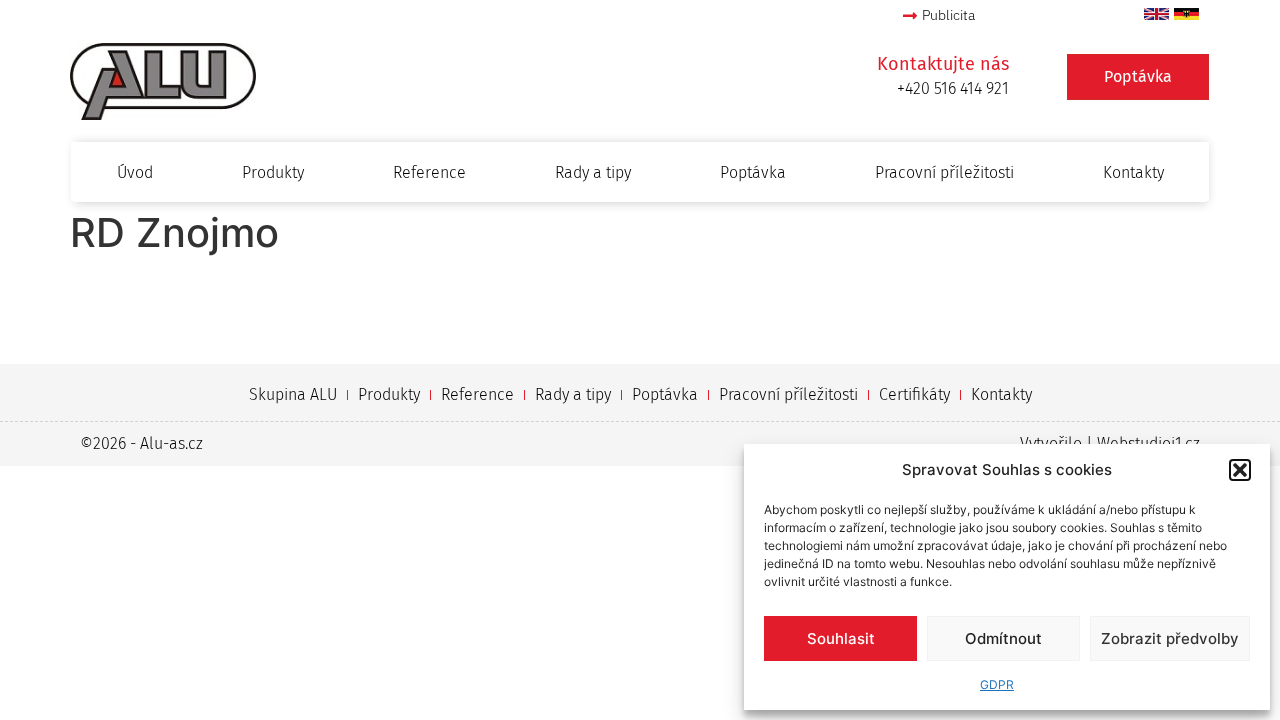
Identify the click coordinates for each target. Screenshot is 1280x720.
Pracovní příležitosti (944, 172)
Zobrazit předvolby (1170, 638)
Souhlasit (841, 638)
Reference (429, 172)
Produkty (273, 172)
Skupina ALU (293, 394)
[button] (1240, 470)
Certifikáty (914, 394)
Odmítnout (1003, 638)
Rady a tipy (593, 172)
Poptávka (753, 172)
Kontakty (1133, 172)
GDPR (997, 684)
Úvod (135, 172)
